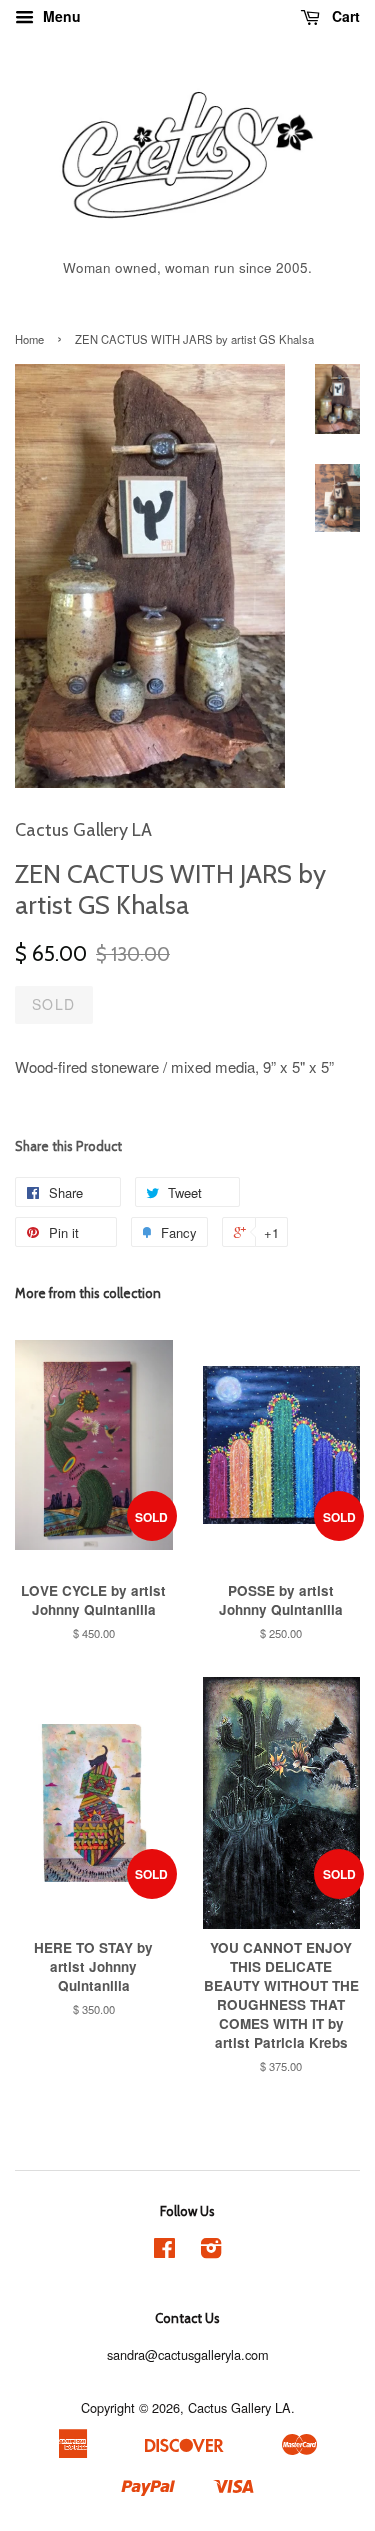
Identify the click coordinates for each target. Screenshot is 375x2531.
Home (29, 339)
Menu (60, 16)
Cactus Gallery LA (239, 2407)
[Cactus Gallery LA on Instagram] (211, 2251)
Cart (344, 16)
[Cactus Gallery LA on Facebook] (164, 2251)
